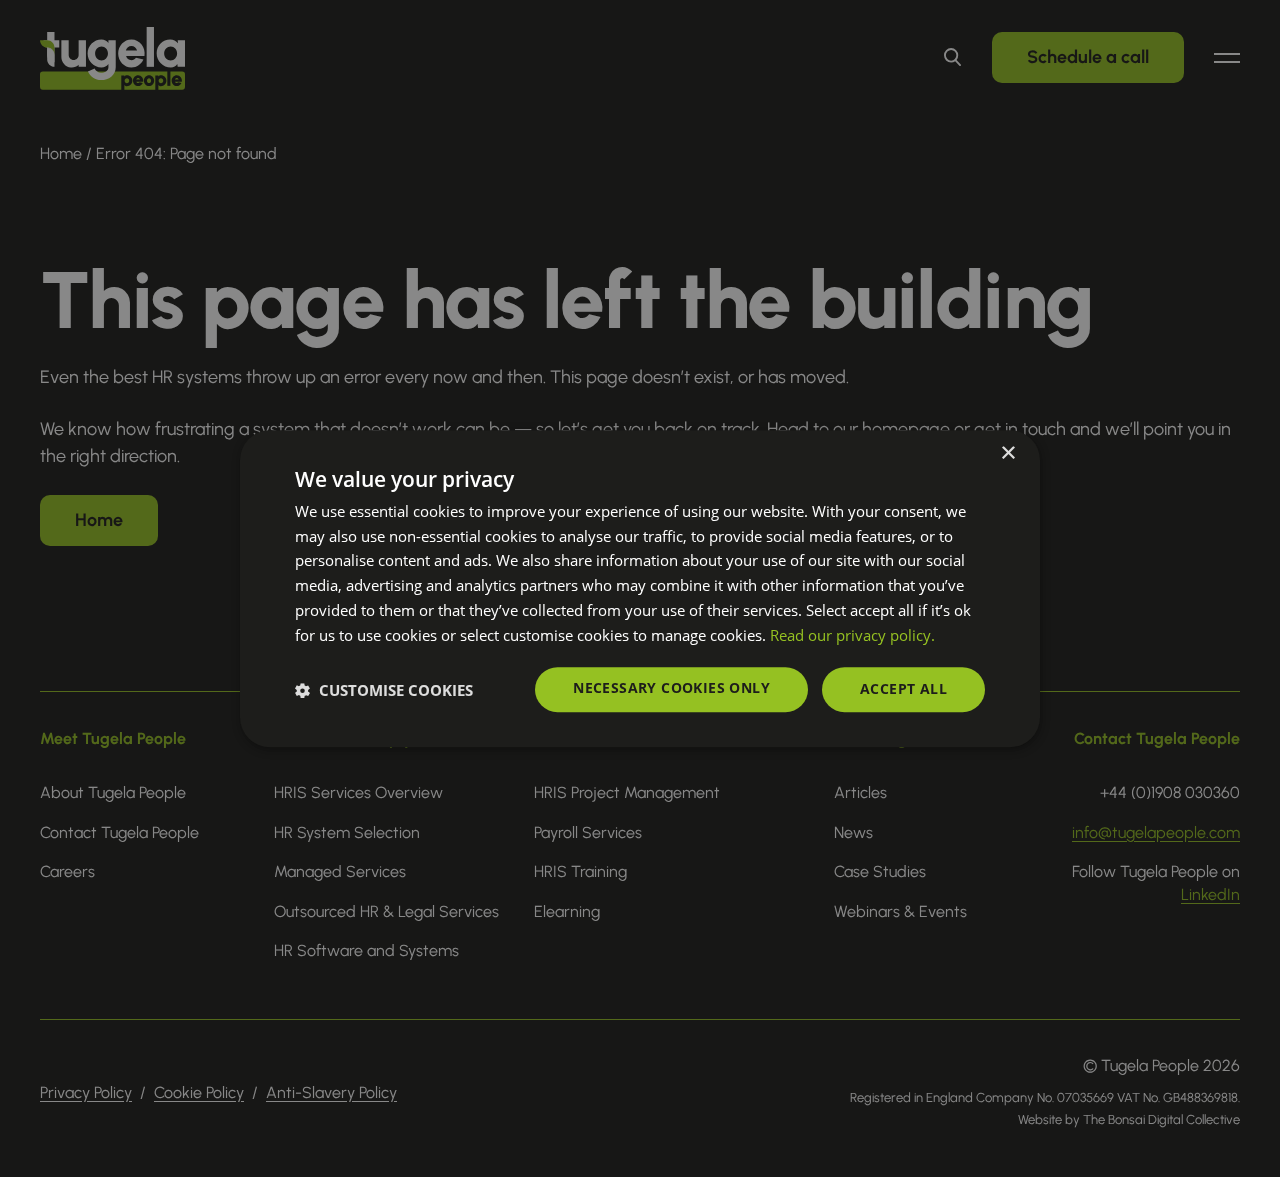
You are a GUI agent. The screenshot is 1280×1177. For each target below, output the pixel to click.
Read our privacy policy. (852, 635)
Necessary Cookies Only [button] (671, 688)
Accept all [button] (903, 689)
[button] (384, 690)
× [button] (1007, 453)
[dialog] (640, 589)
